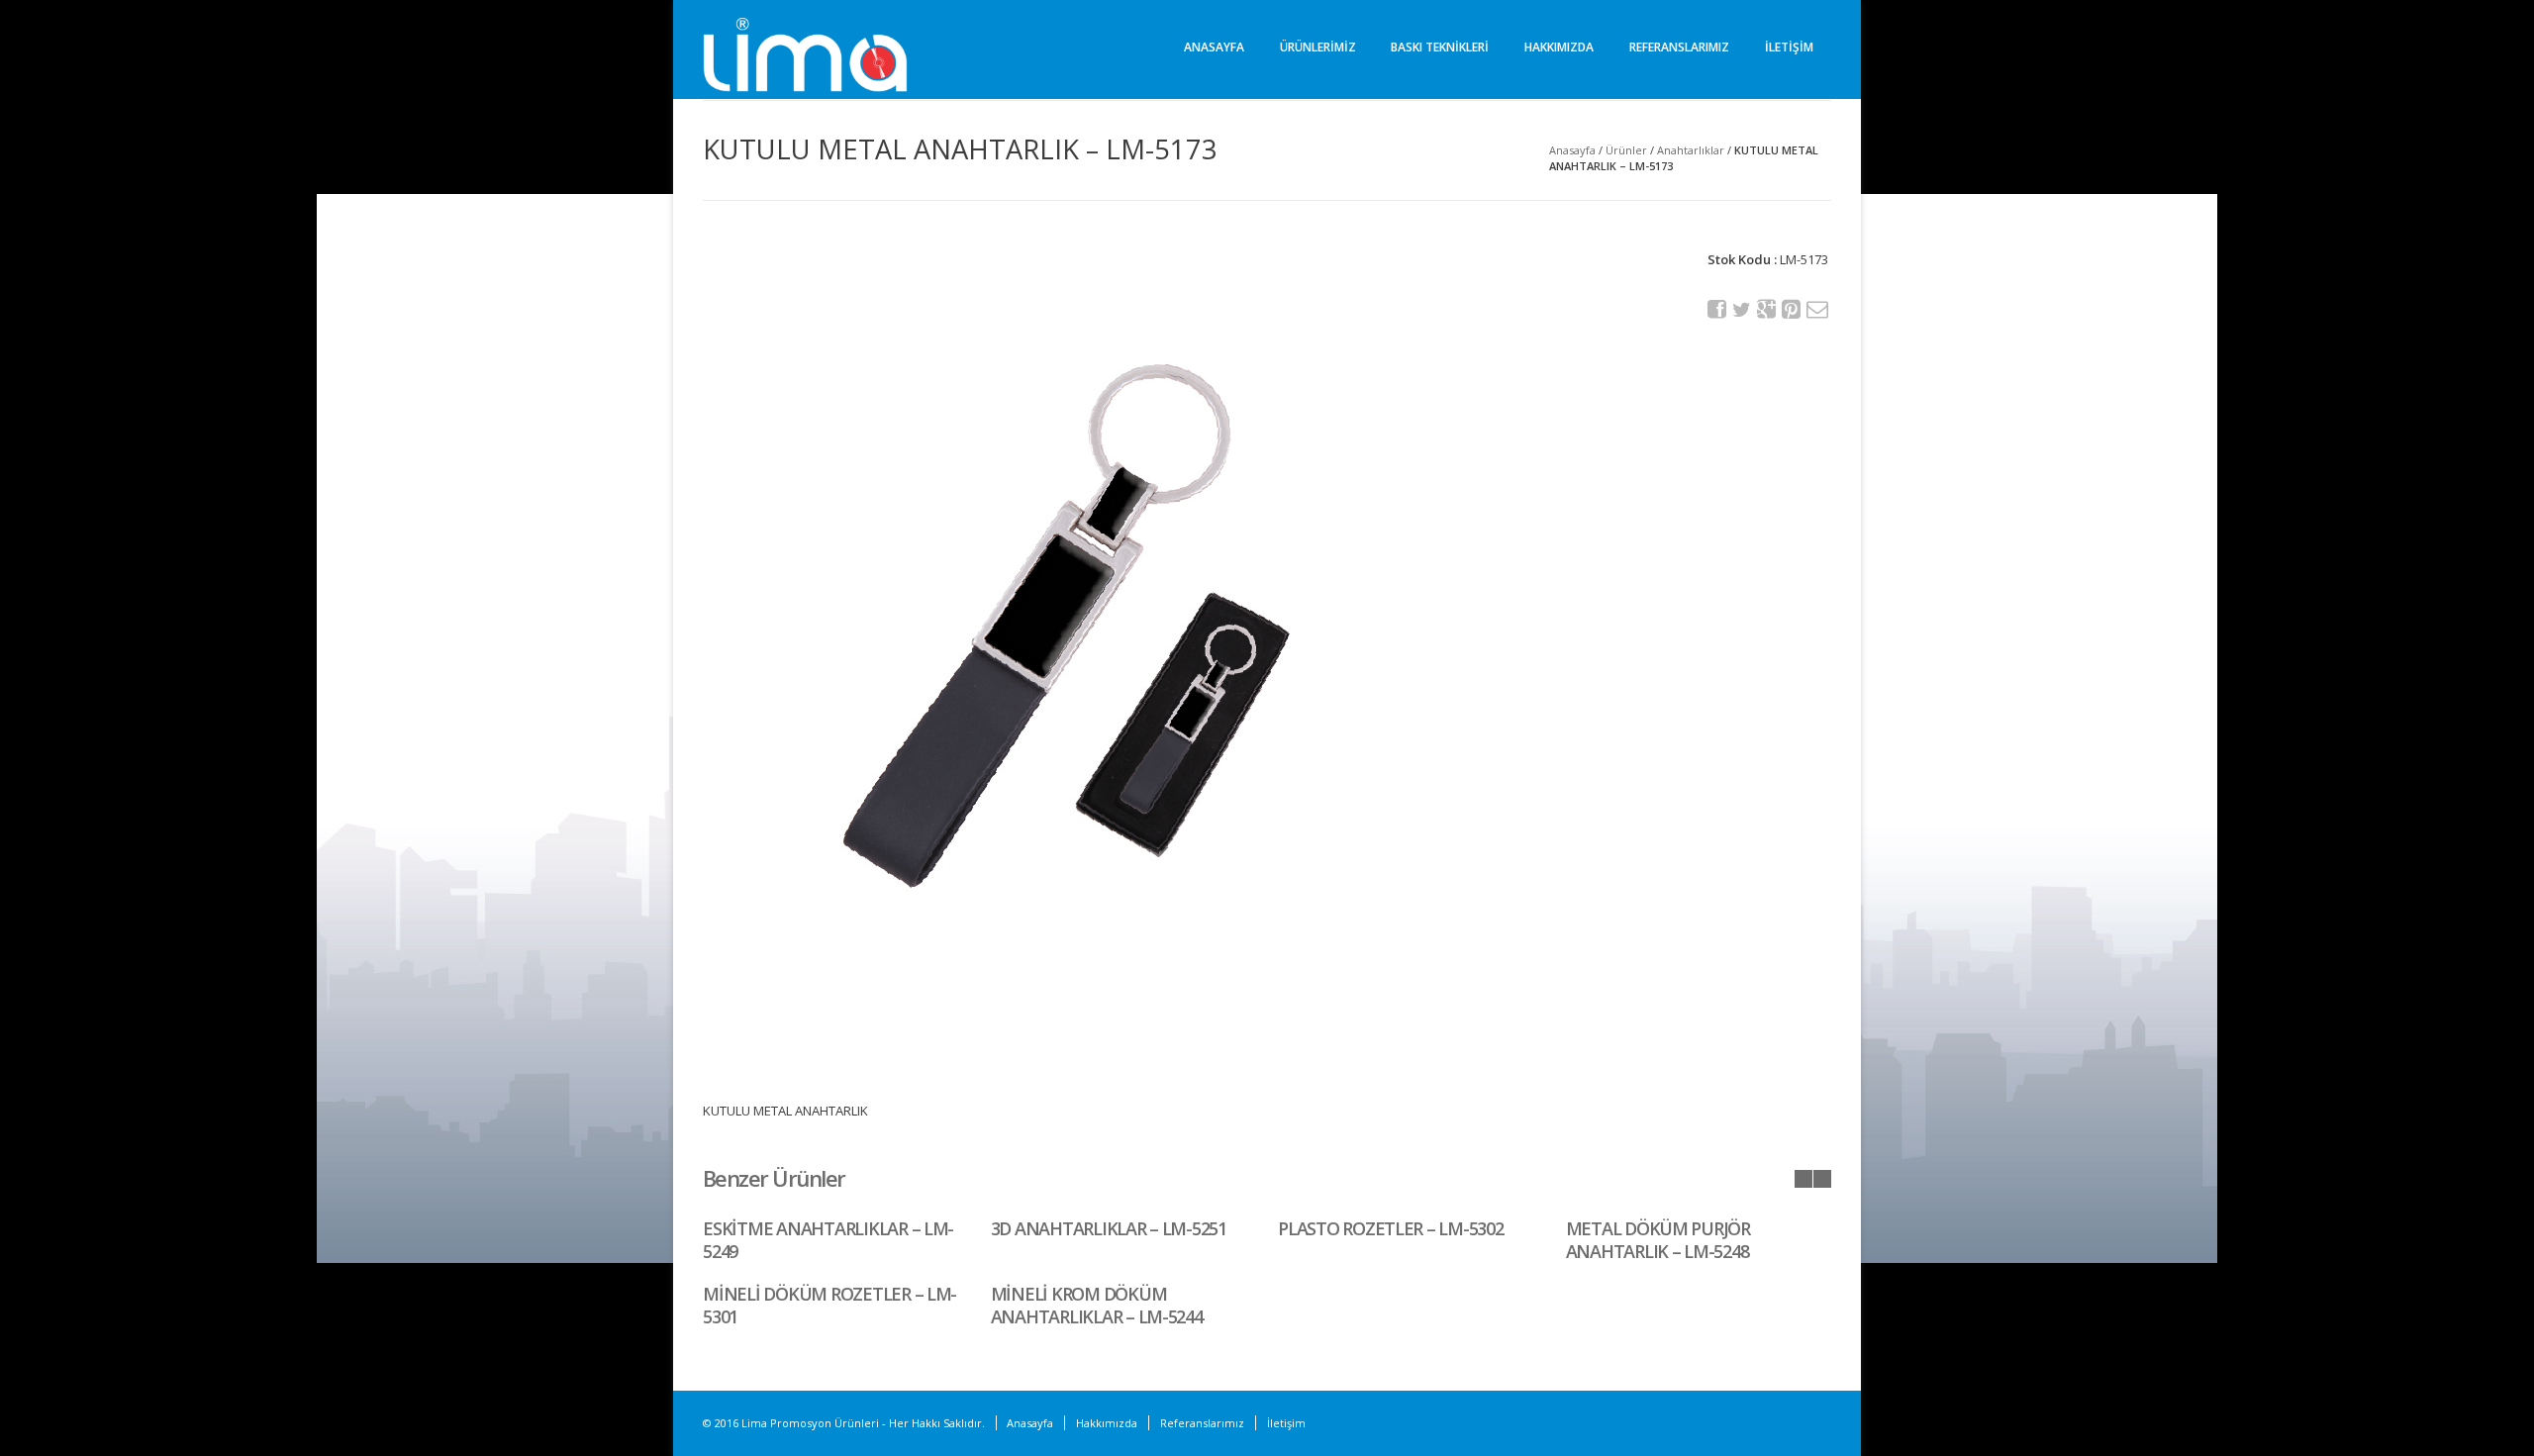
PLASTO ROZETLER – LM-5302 (1391, 1228)
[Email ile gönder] (1816, 309)
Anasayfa (1214, 47)
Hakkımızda (1559, 47)
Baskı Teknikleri (1440, 47)
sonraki (1822, 1179)
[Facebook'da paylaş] (1717, 309)
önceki (1803, 1179)
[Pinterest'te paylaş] (1792, 309)
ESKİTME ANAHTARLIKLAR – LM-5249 (828, 1240)
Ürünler (1626, 150)
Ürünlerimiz (1318, 47)
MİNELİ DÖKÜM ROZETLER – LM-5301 (829, 1305)
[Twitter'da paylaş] (1742, 310)
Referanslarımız (1679, 47)
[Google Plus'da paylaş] (1767, 309)
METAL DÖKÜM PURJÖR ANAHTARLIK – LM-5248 (1658, 1240)
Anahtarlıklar (1691, 150)
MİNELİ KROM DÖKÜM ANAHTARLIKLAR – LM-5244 (1097, 1305)
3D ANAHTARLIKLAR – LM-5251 (1109, 1228)
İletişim (1789, 47)
